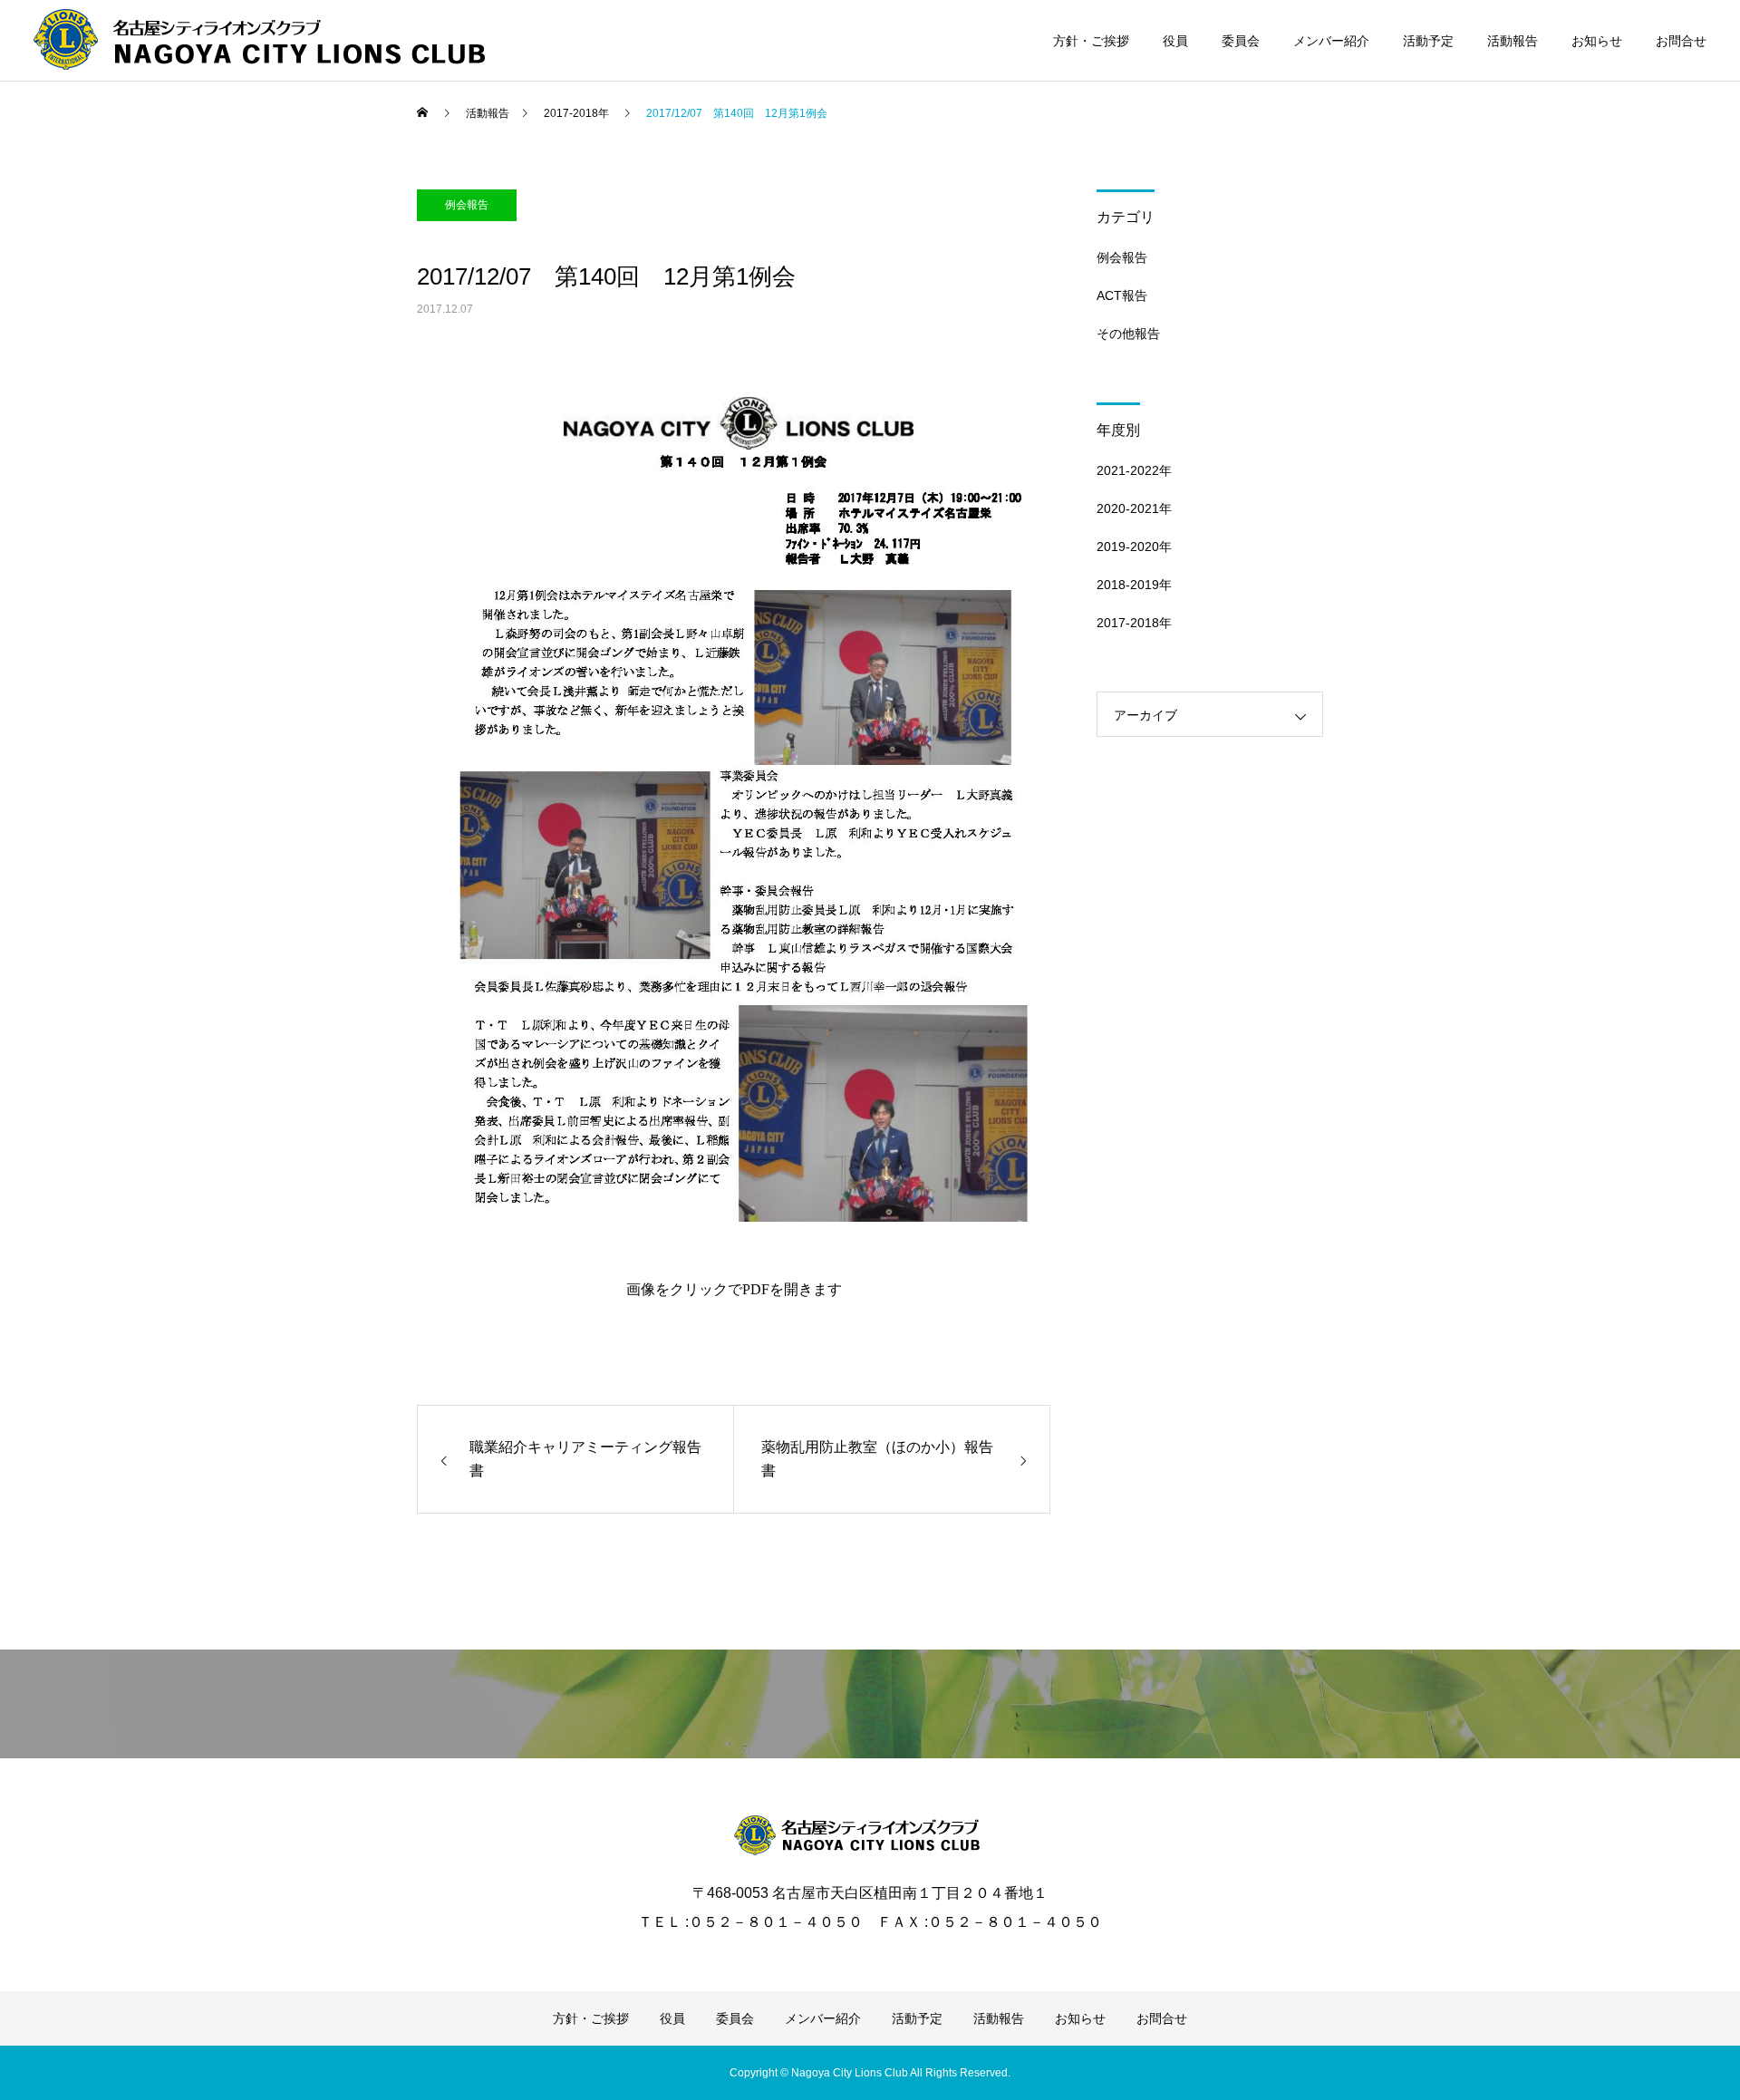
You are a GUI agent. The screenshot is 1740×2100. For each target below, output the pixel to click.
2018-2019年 (1134, 585)
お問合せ (1681, 41)
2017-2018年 (1134, 623)
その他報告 (1128, 334)
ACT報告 (1122, 295)
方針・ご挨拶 (1091, 41)
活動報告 (1513, 41)
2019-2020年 (1134, 547)
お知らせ (1597, 41)
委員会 (1241, 41)
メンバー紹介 (1331, 41)
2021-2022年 (1134, 470)
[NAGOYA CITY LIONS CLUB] (870, 1835)
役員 (1175, 41)
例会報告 (467, 205)
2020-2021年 (1134, 508)
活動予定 (1428, 41)
